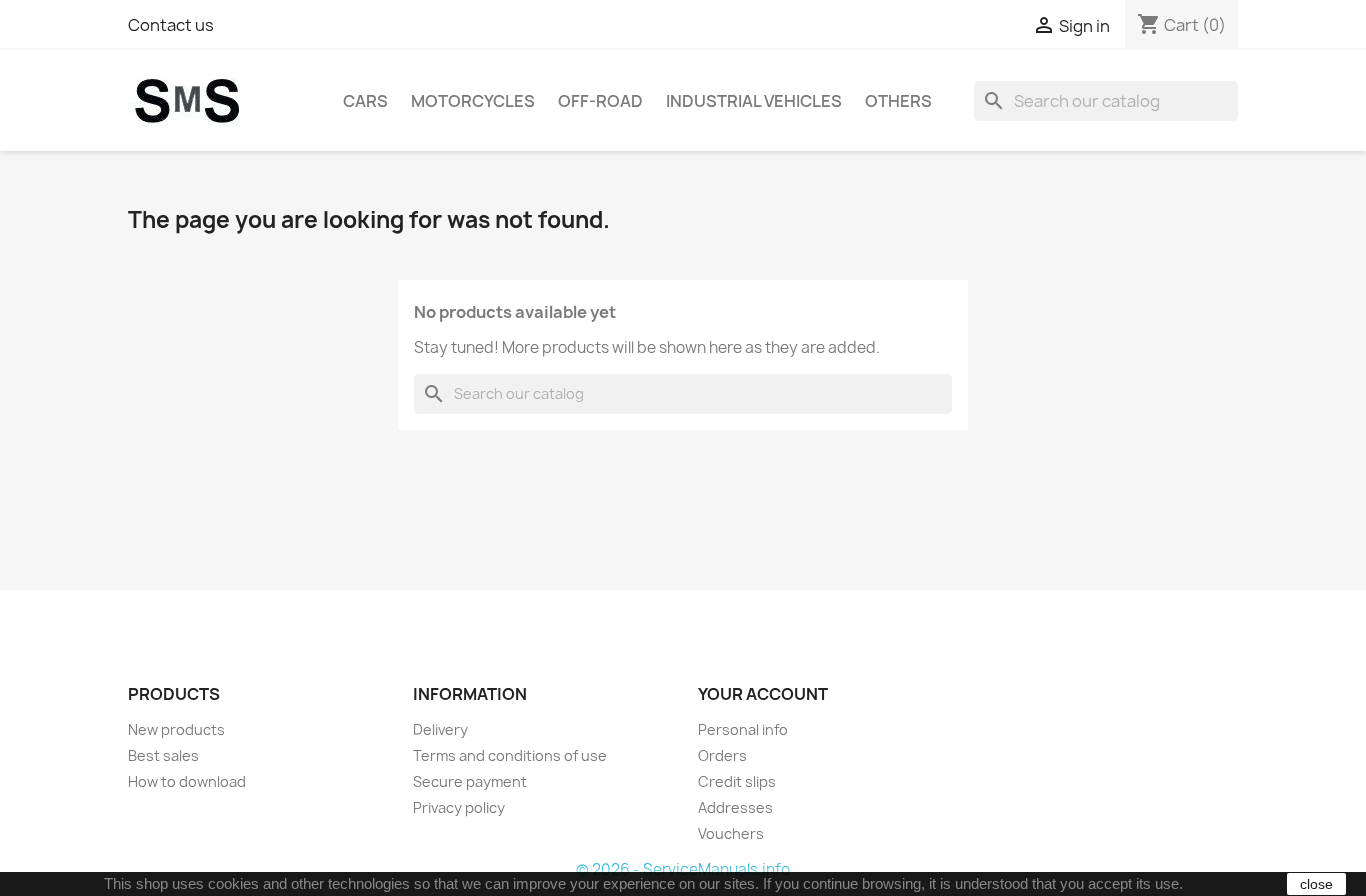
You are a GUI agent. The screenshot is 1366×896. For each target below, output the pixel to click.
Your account (763, 694)
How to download (187, 781)
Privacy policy (459, 807)
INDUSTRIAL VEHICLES (754, 101)
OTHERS (898, 101)
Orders (722, 755)
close (1316, 884)
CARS (365, 101)
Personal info (743, 729)
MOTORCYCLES (473, 101)
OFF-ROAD (600, 101)
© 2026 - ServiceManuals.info (683, 869)
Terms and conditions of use (510, 755)
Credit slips (737, 781)
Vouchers (731, 833)
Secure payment (470, 781)
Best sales (163, 755)
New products (176, 729)
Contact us (171, 25)
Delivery (440, 729)
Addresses (735, 807)
